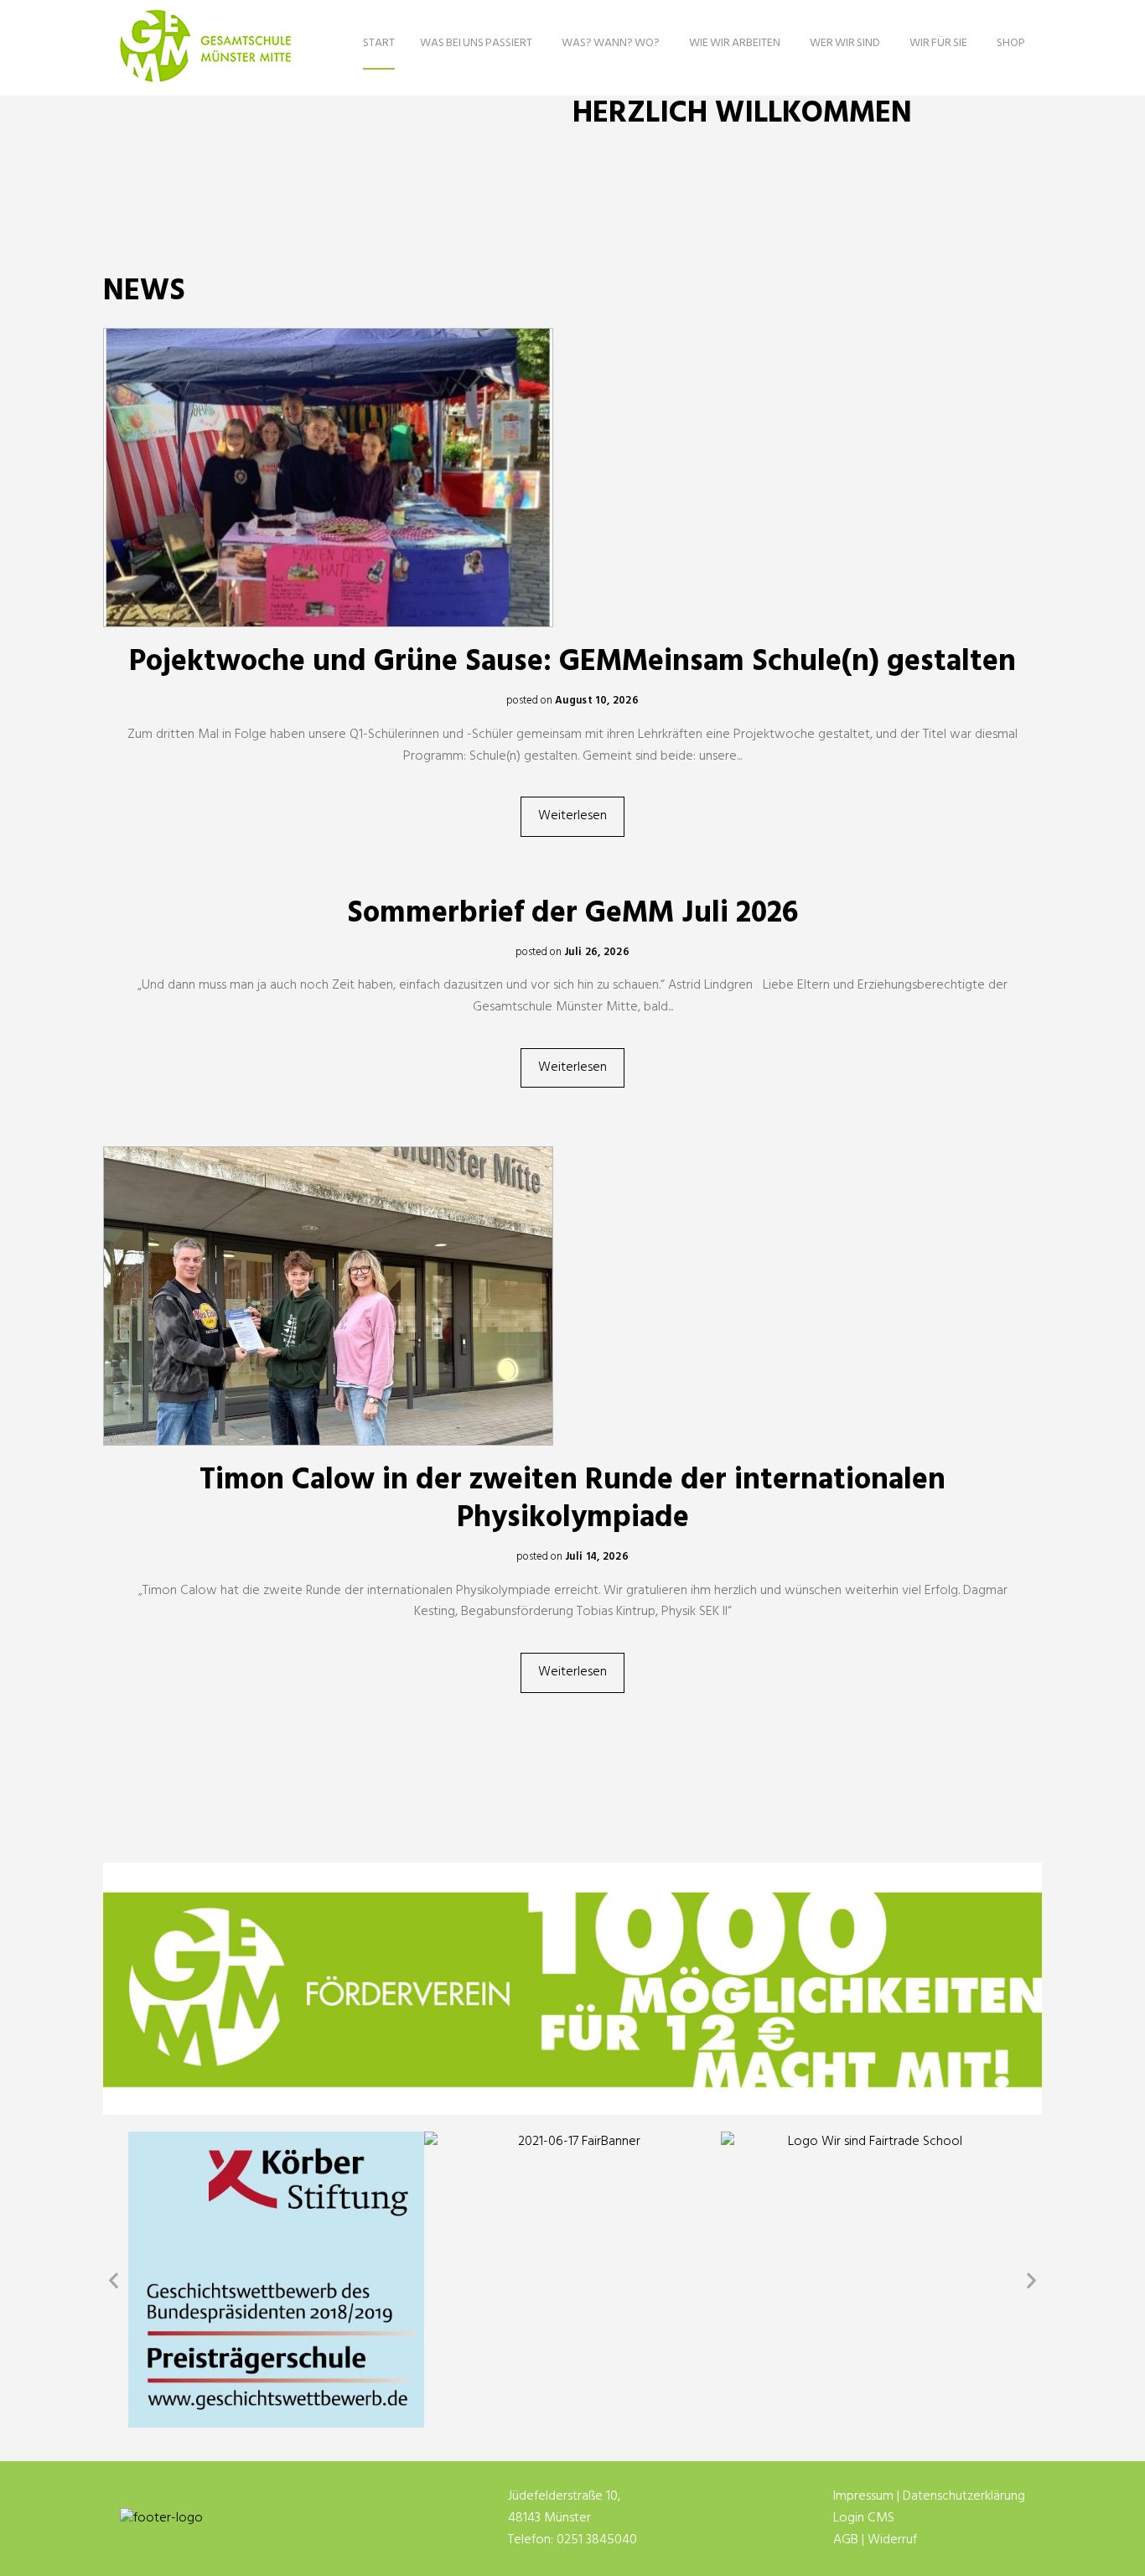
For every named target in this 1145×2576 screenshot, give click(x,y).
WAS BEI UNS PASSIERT (476, 43)
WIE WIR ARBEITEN (735, 43)
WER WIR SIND (845, 43)
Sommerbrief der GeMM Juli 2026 (572, 914)
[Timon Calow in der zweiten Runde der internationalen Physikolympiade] (572, 1296)
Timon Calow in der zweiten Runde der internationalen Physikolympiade (572, 1500)
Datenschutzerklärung (964, 2496)
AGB (846, 2540)
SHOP (1011, 43)
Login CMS (864, 2518)
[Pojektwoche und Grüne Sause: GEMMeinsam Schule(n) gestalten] (572, 478)
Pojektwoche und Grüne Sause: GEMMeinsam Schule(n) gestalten (572, 662)
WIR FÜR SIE (938, 43)
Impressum (863, 2496)
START (379, 43)
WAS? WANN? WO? (611, 43)
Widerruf (892, 2540)
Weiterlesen (572, 816)
